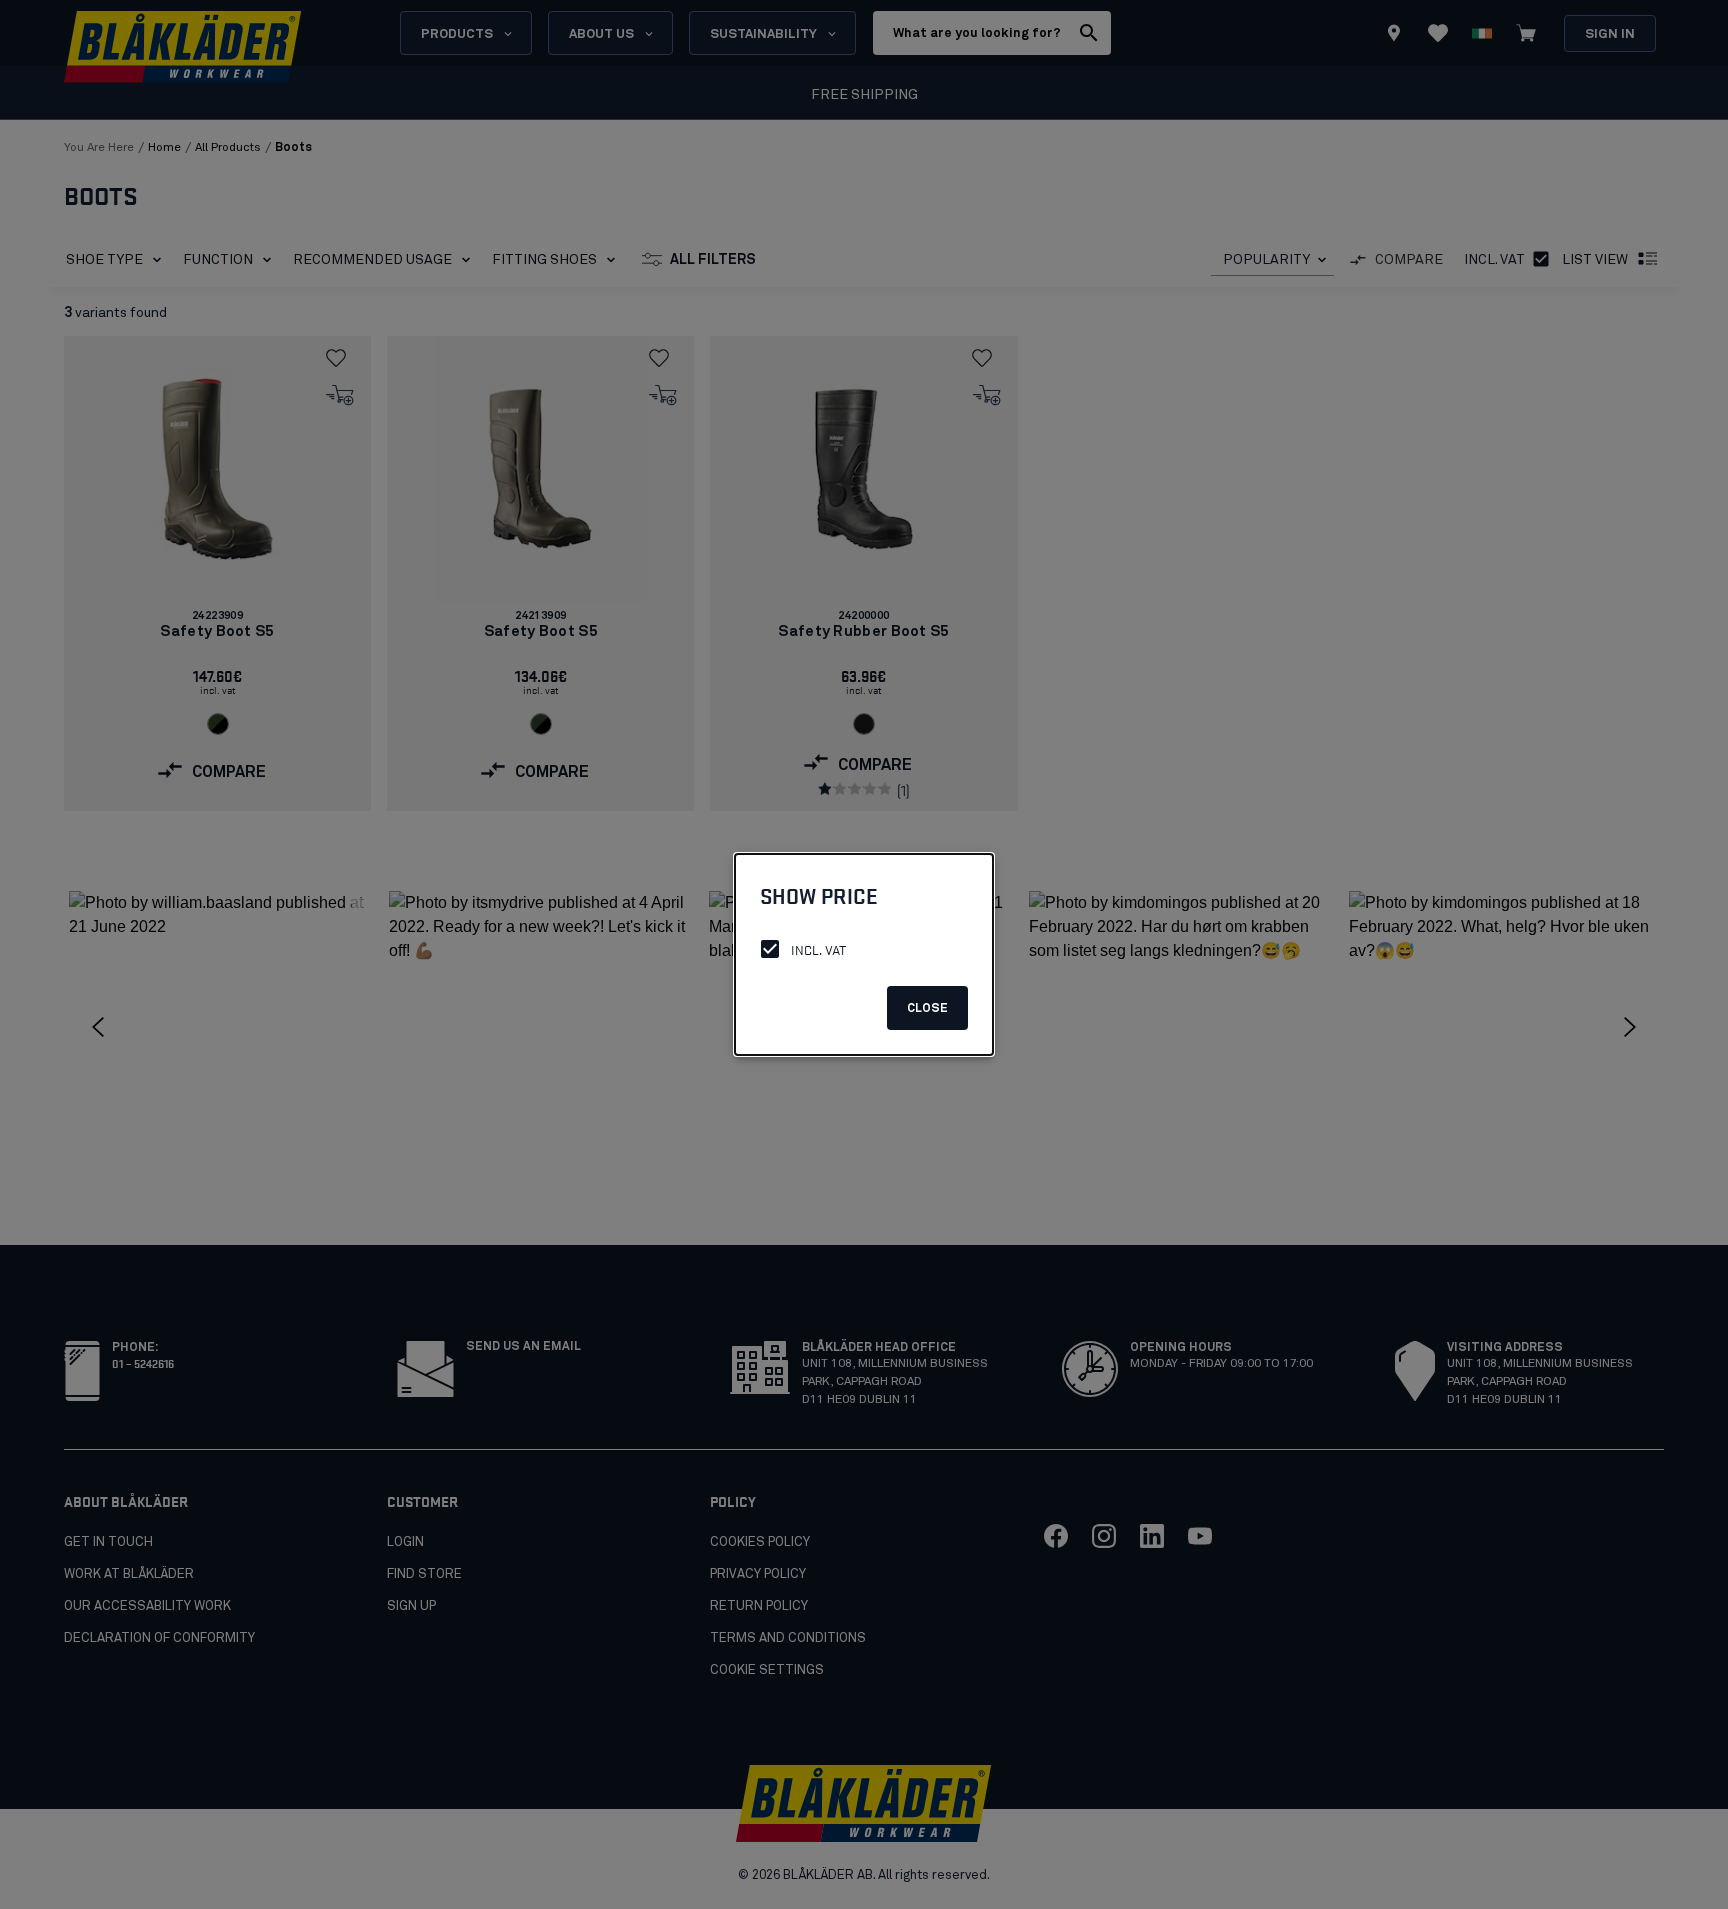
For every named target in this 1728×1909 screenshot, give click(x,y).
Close (927, 1009)
